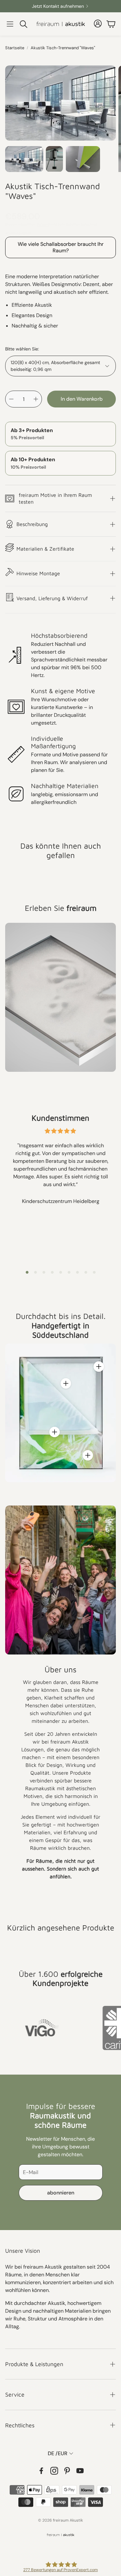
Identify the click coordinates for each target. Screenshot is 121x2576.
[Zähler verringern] (11, 399)
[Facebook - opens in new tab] (41, 2471)
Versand (43, 224)
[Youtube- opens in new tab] (80, 2471)
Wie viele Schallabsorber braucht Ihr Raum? (61, 247)
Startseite (15, 48)
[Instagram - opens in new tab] (54, 2471)
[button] (10, 24)
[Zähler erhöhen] (36, 399)
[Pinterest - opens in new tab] (67, 2471)
